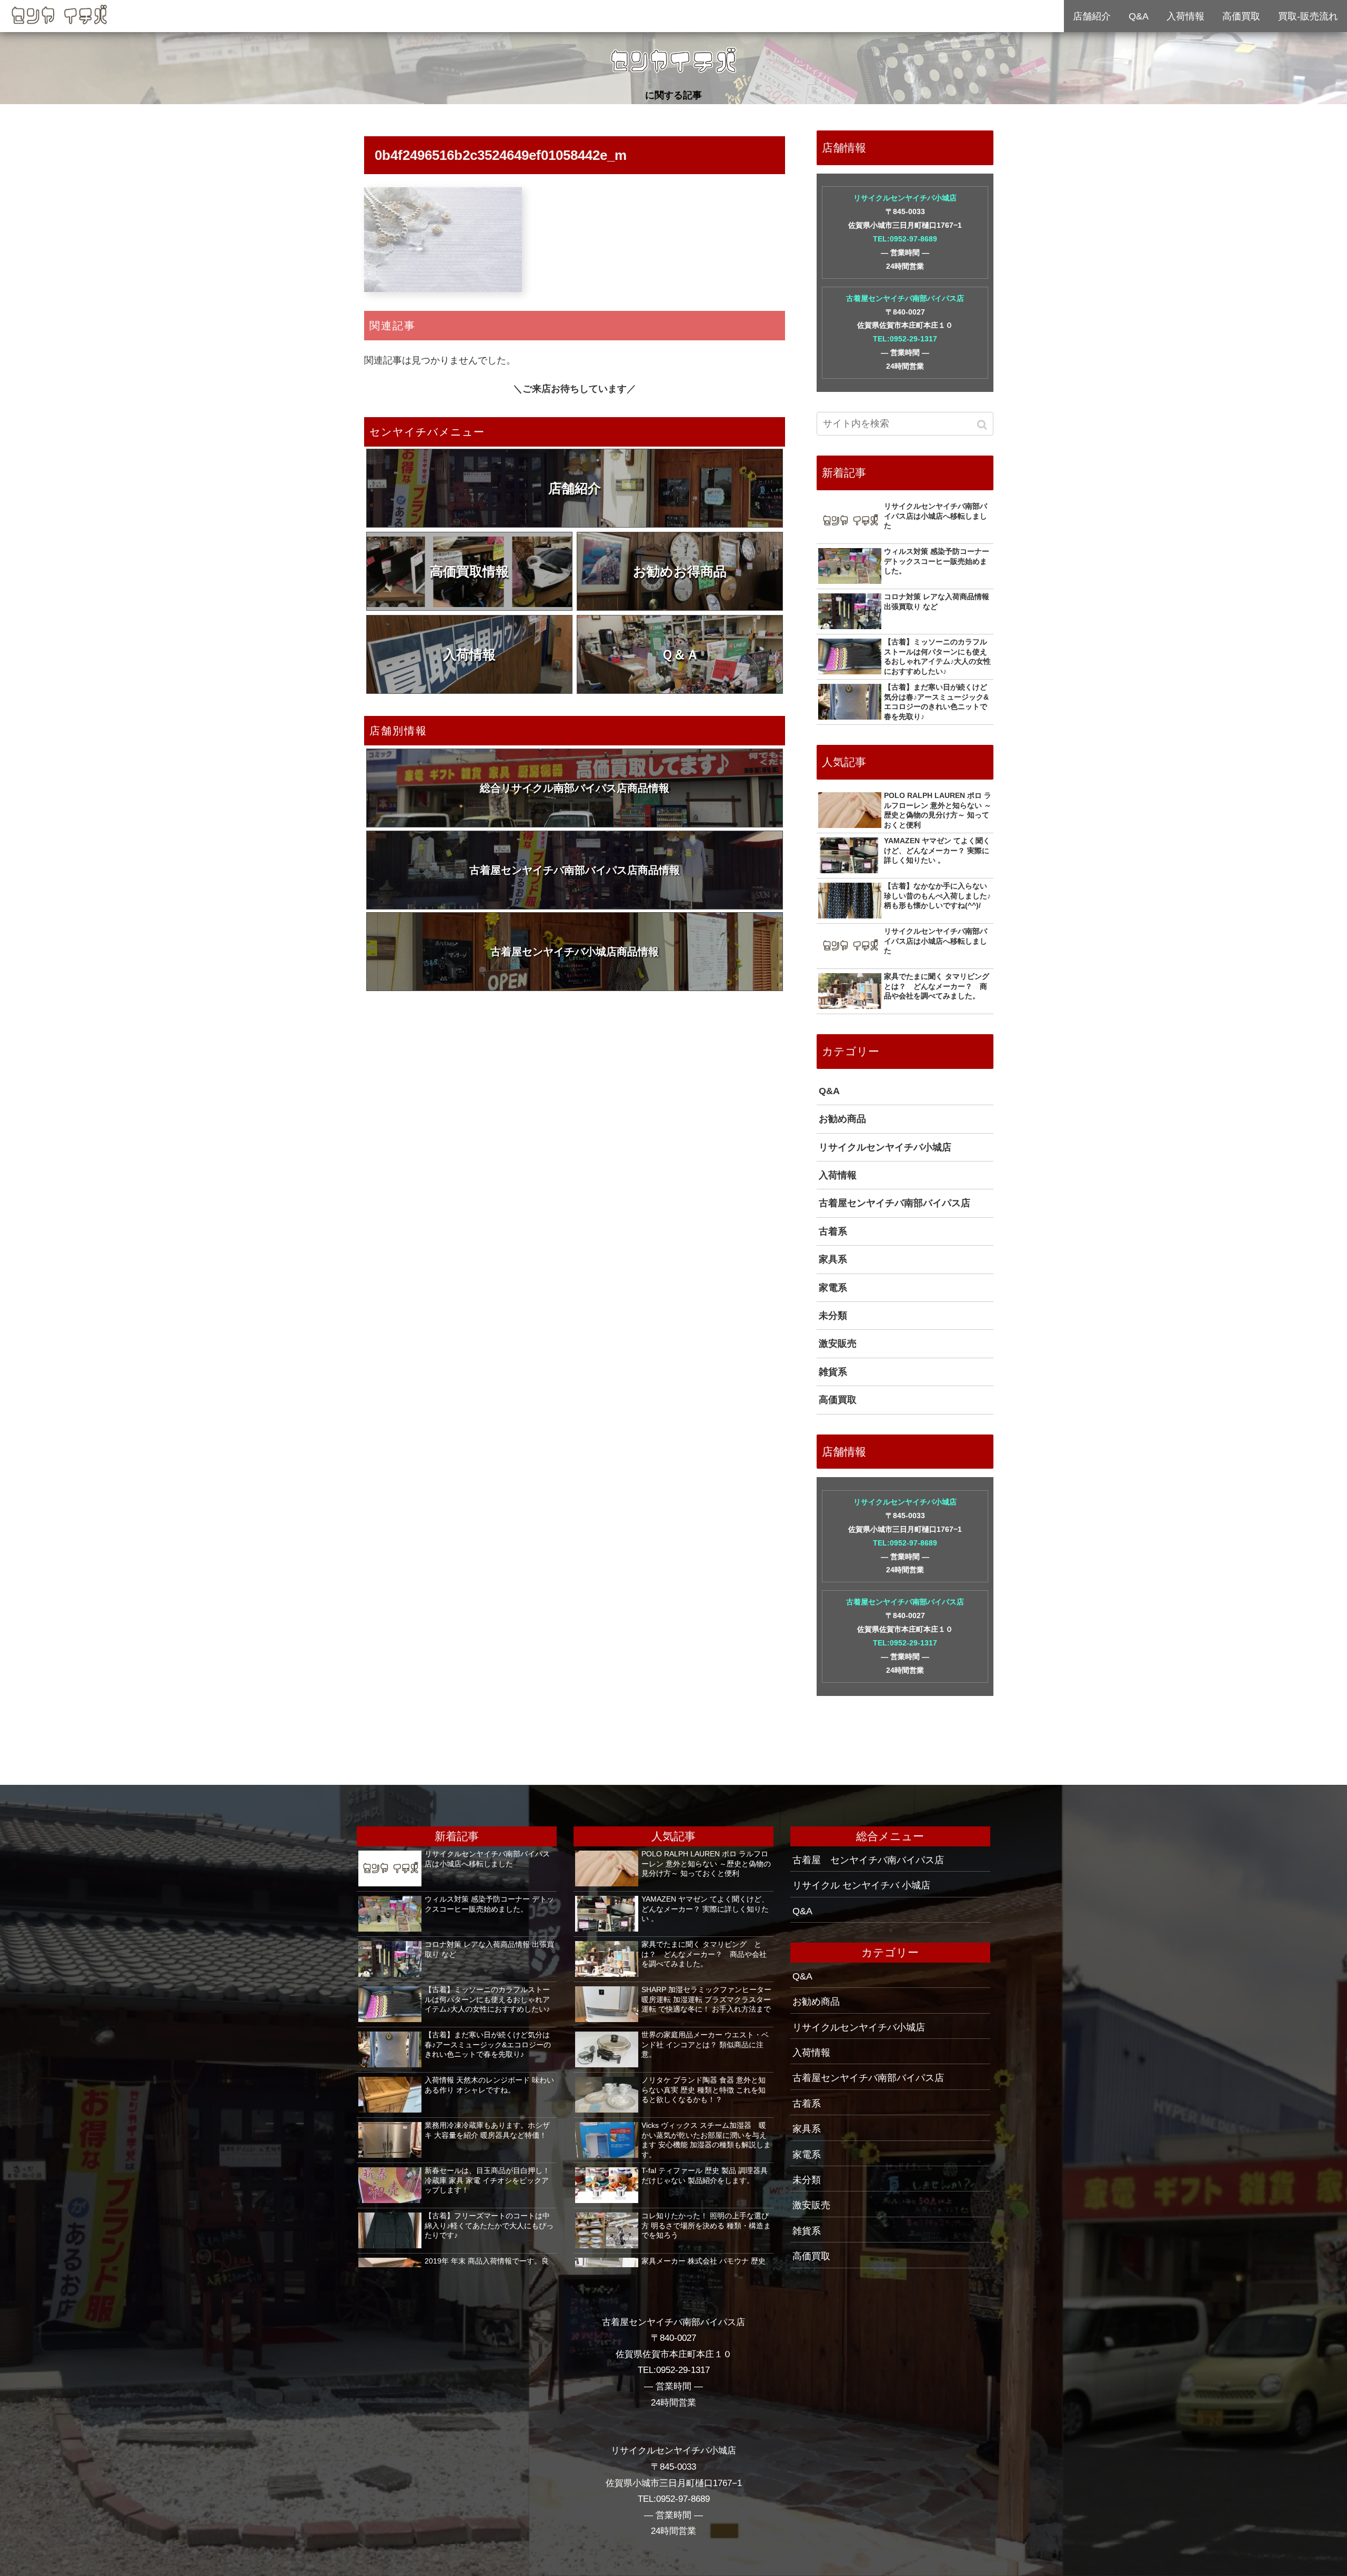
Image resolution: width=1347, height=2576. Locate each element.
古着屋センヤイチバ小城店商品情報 (575, 952)
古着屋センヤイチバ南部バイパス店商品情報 (575, 870)
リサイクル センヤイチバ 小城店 (861, 1885)
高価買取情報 (469, 571)
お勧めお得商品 (680, 571)
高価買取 (838, 1400)
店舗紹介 (575, 488)
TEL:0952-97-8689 (905, 239)
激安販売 (838, 1343)
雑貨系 (833, 1372)
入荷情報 (469, 654)
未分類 (833, 1316)
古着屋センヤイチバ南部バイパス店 (905, 298)
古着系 (833, 1231)
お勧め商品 (842, 1119)
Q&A (829, 1091)
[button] (983, 425)
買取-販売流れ (1308, 16)
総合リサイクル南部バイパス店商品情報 (575, 788)
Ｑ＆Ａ (680, 654)
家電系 (833, 1288)
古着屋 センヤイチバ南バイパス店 (868, 1860)
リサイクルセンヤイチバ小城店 (905, 198)
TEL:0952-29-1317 (905, 339)
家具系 (833, 1259)
